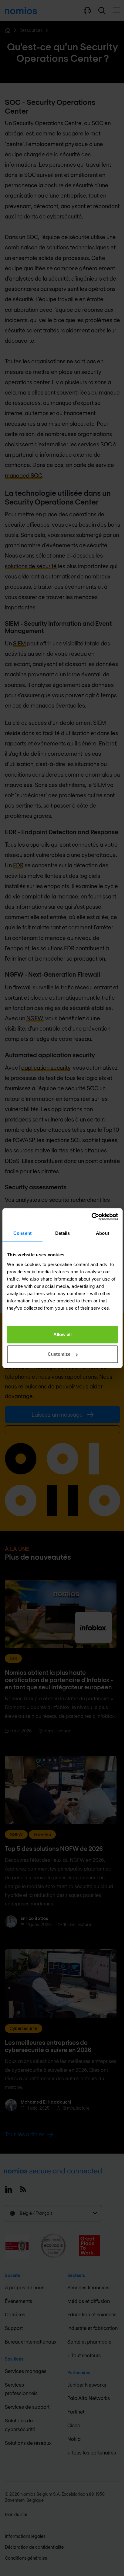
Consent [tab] (22, 1233)
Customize (59, 1354)
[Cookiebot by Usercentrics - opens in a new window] (91, 1217)
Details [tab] (63, 1233)
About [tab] (103, 1233)
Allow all (62, 1334)
